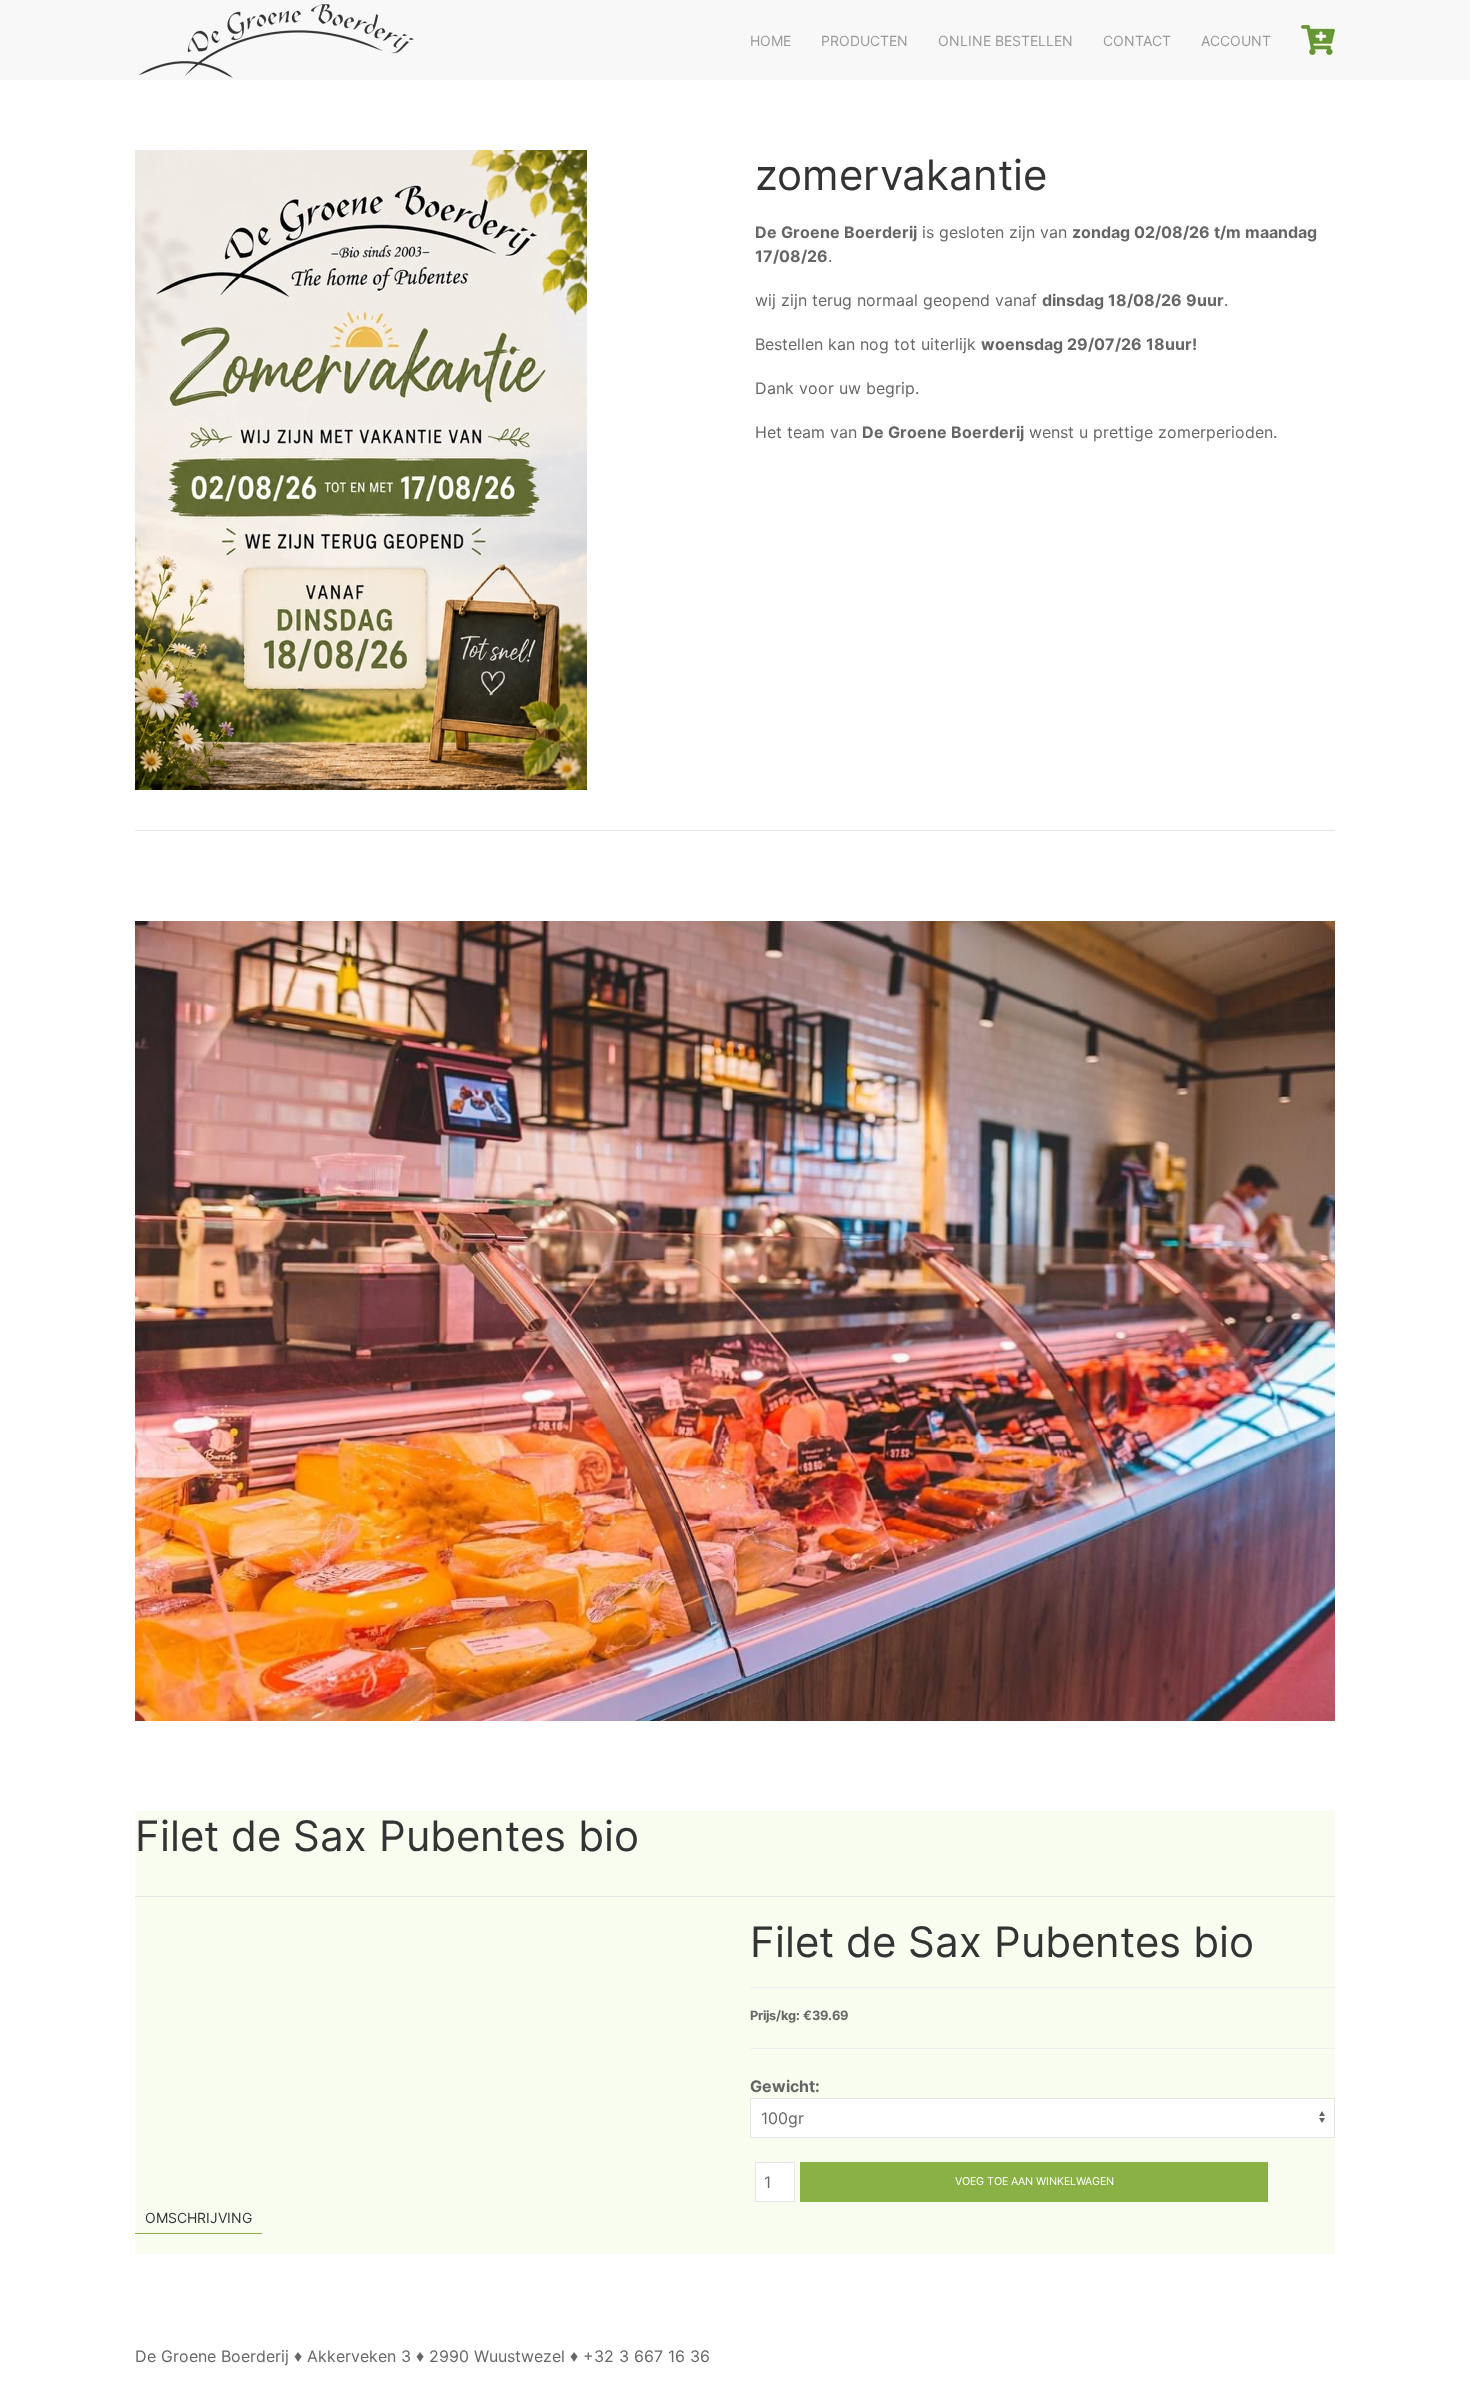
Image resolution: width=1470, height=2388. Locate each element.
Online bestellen (1005, 40)
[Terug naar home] (275, 40)
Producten (864, 40)
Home (770, 40)
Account (1236, 40)
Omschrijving (198, 2217)
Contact (1137, 40)
